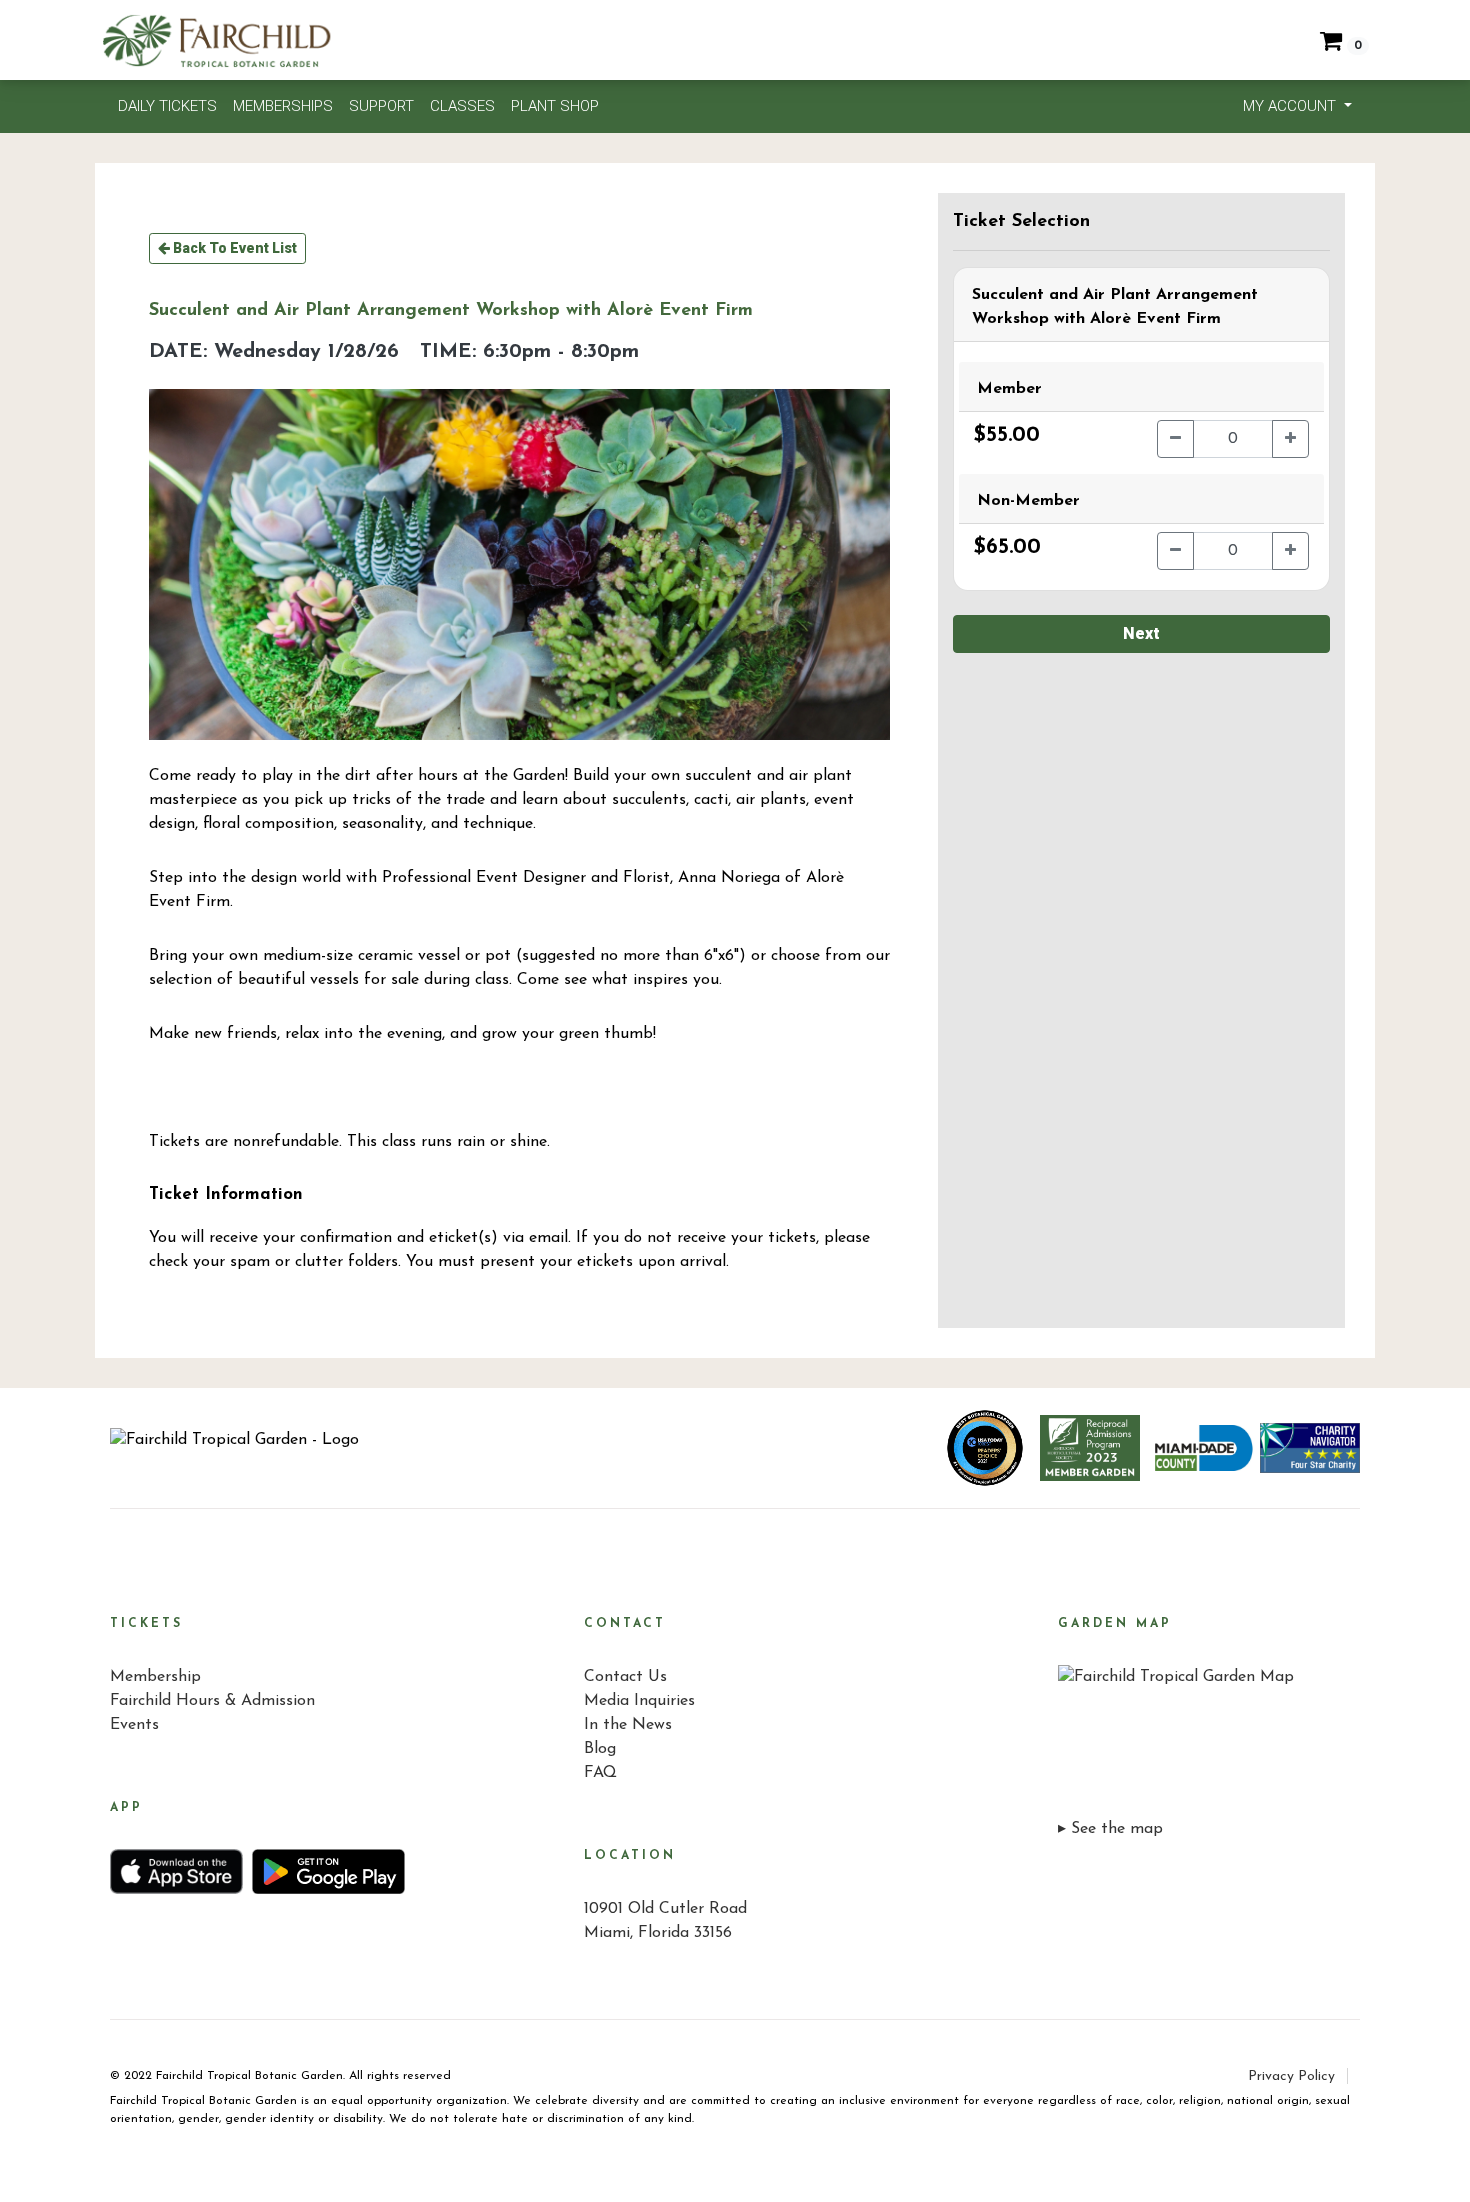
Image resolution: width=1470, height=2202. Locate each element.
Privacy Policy (1291, 2076)
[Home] (234, 1448)
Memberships (283, 106)
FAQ (600, 1773)
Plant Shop (555, 106)
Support (381, 106)
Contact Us (625, 1677)
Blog (600, 1749)
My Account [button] (1291, 106)
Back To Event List (233, 248)
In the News (628, 1725)
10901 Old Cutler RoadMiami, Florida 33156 (665, 1921)
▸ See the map (1110, 1829)
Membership (155, 1677)
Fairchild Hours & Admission (212, 1701)
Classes (462, 106)
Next (1141, 633)
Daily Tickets (167, 106)
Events (134, 1725)
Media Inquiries (639, 1701)
